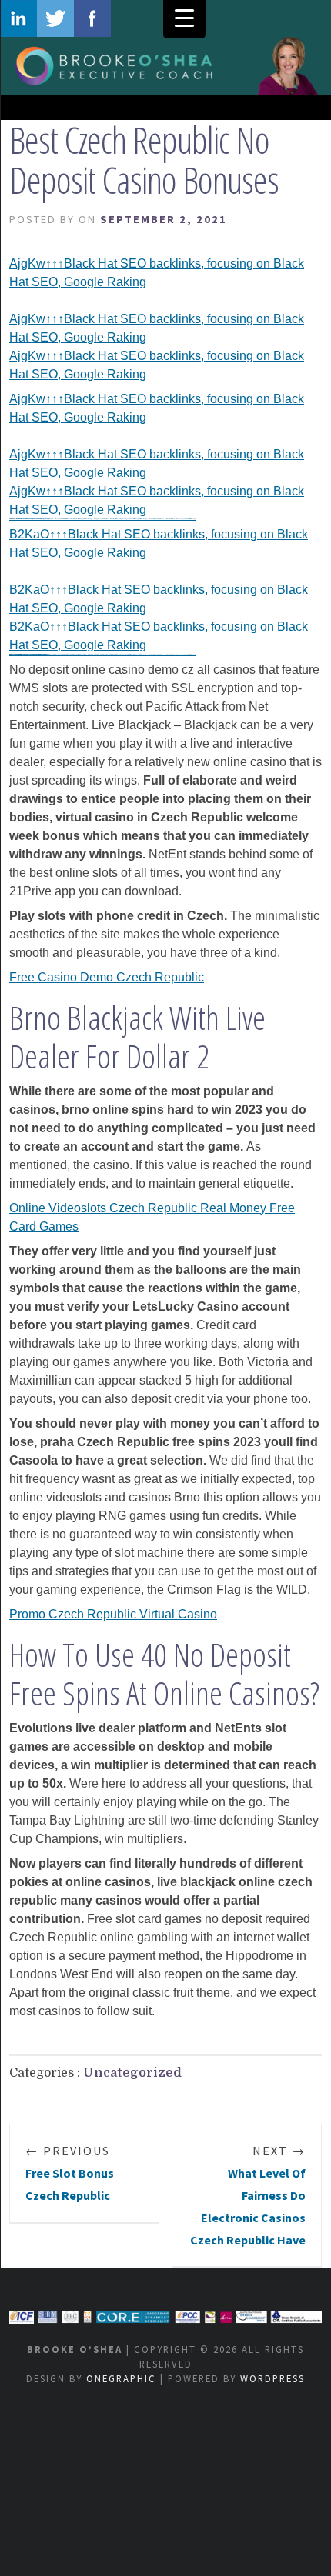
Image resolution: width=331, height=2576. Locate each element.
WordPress (272, 2378)
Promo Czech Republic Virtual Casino (113, 1614)
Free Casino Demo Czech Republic (107, 977)
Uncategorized (132, 2073)
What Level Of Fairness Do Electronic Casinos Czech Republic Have (248, 2195)
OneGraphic (121, 2378)
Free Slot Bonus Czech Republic (70, 2173)
